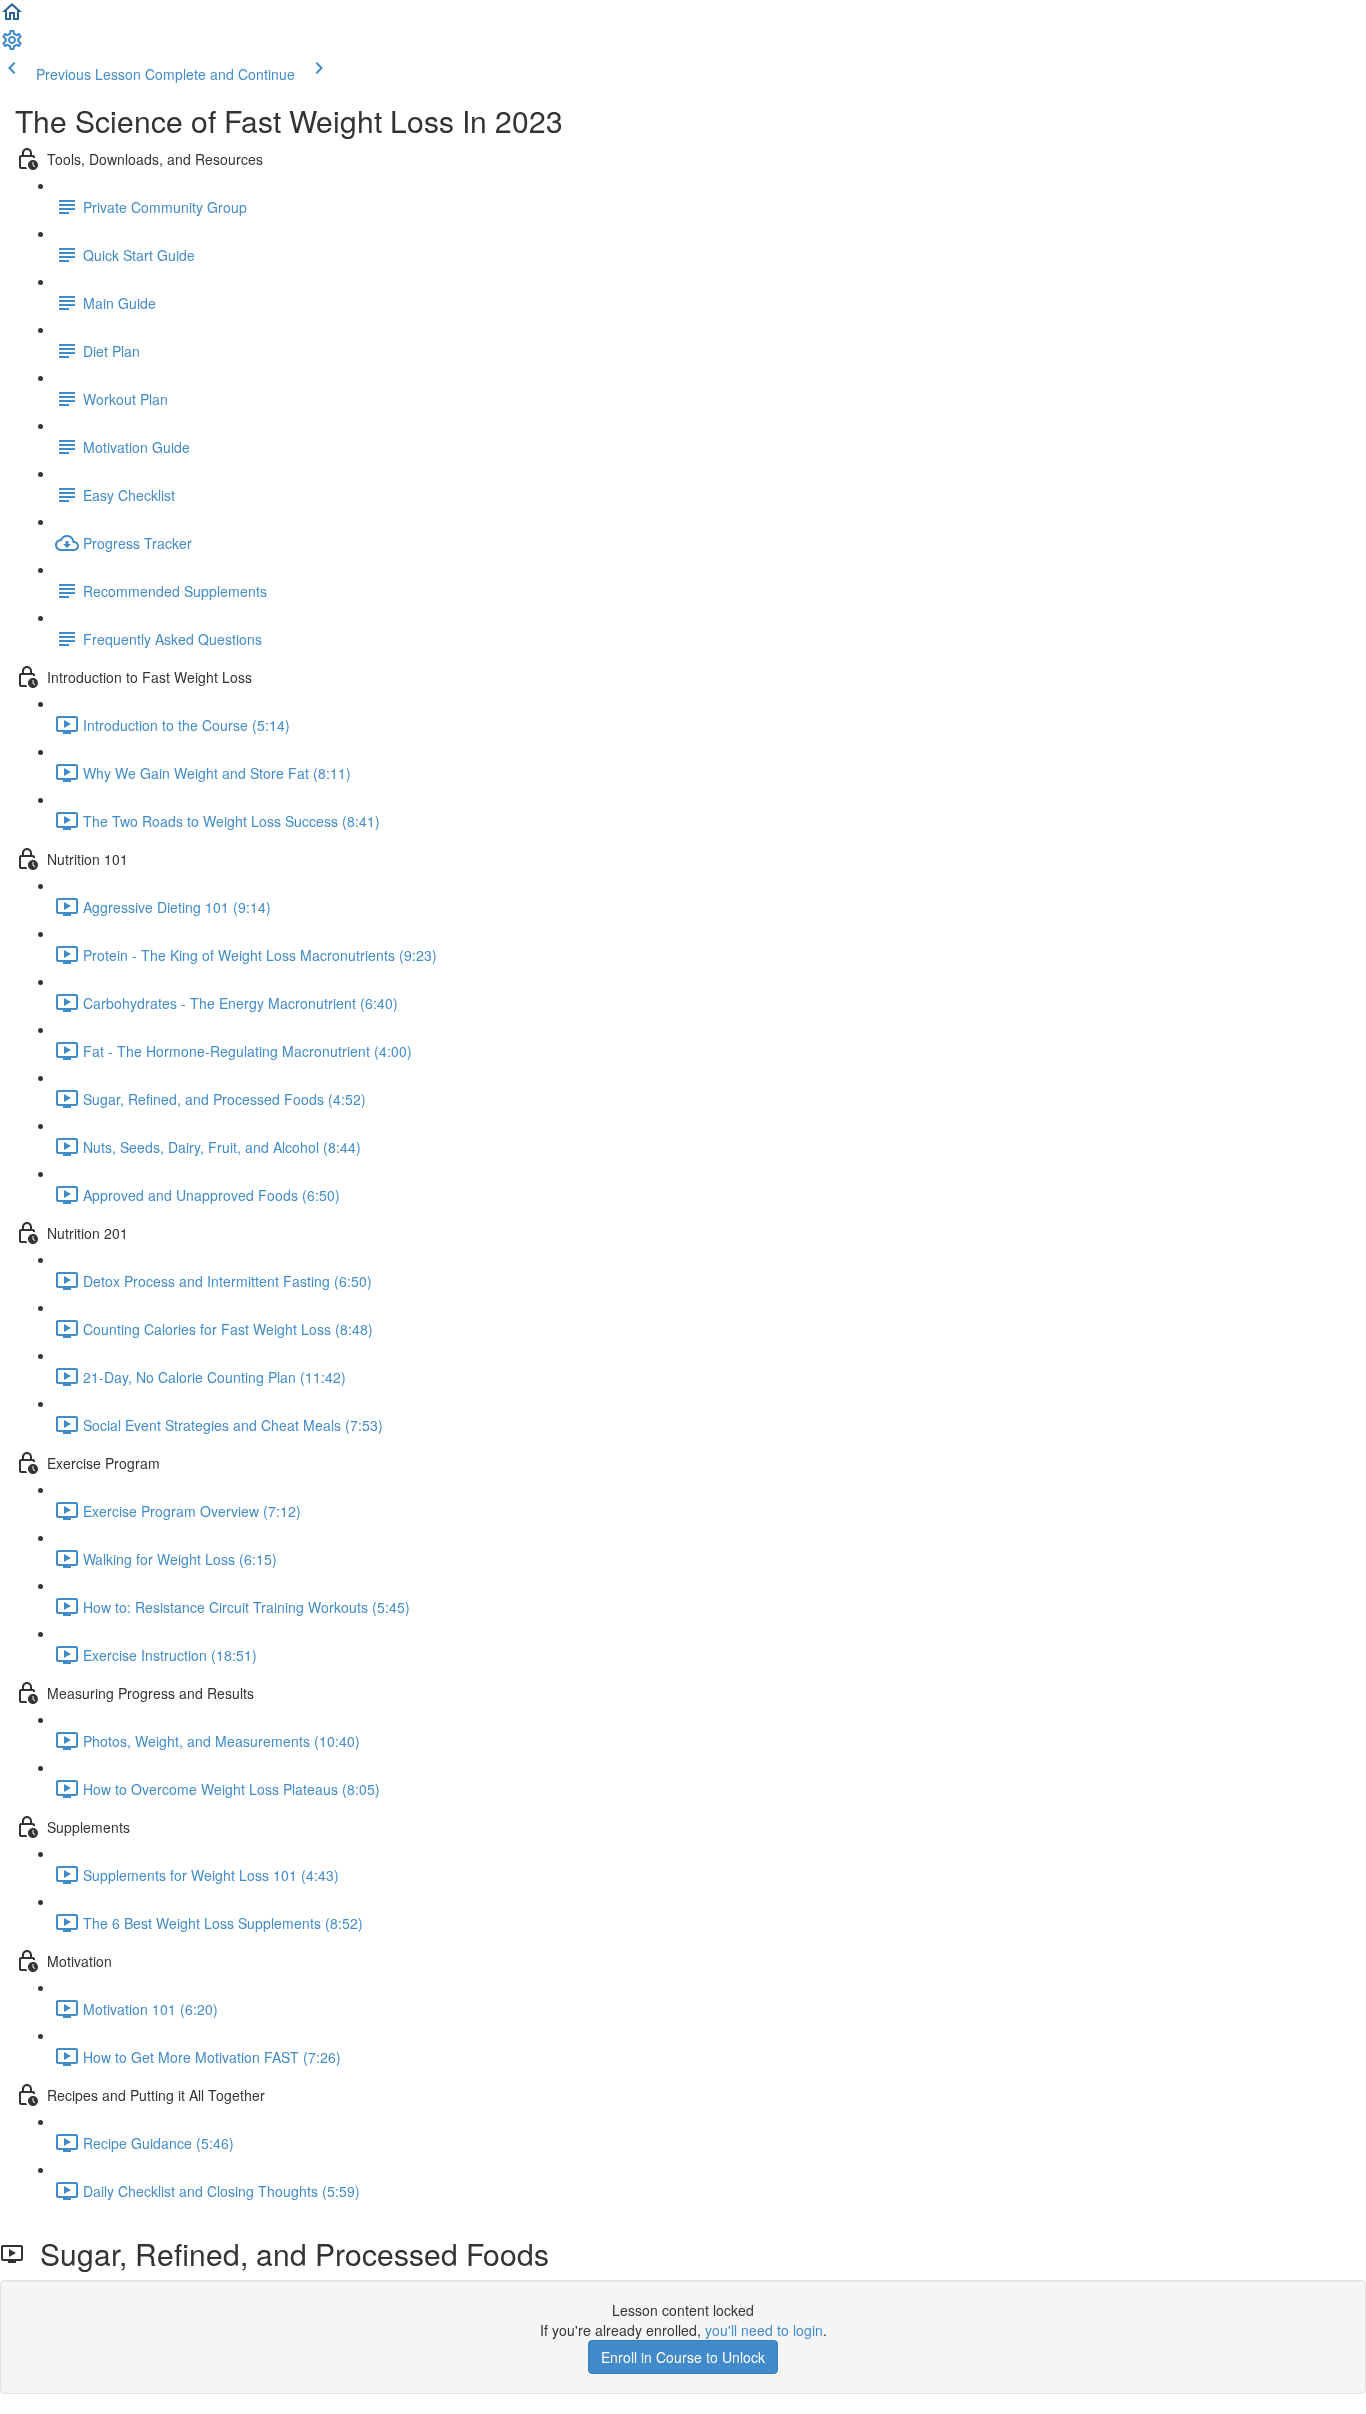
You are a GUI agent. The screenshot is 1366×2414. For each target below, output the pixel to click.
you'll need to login (764, 2330)
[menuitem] (12, 46)
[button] (12, 18)
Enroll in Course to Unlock (683, 2357)
